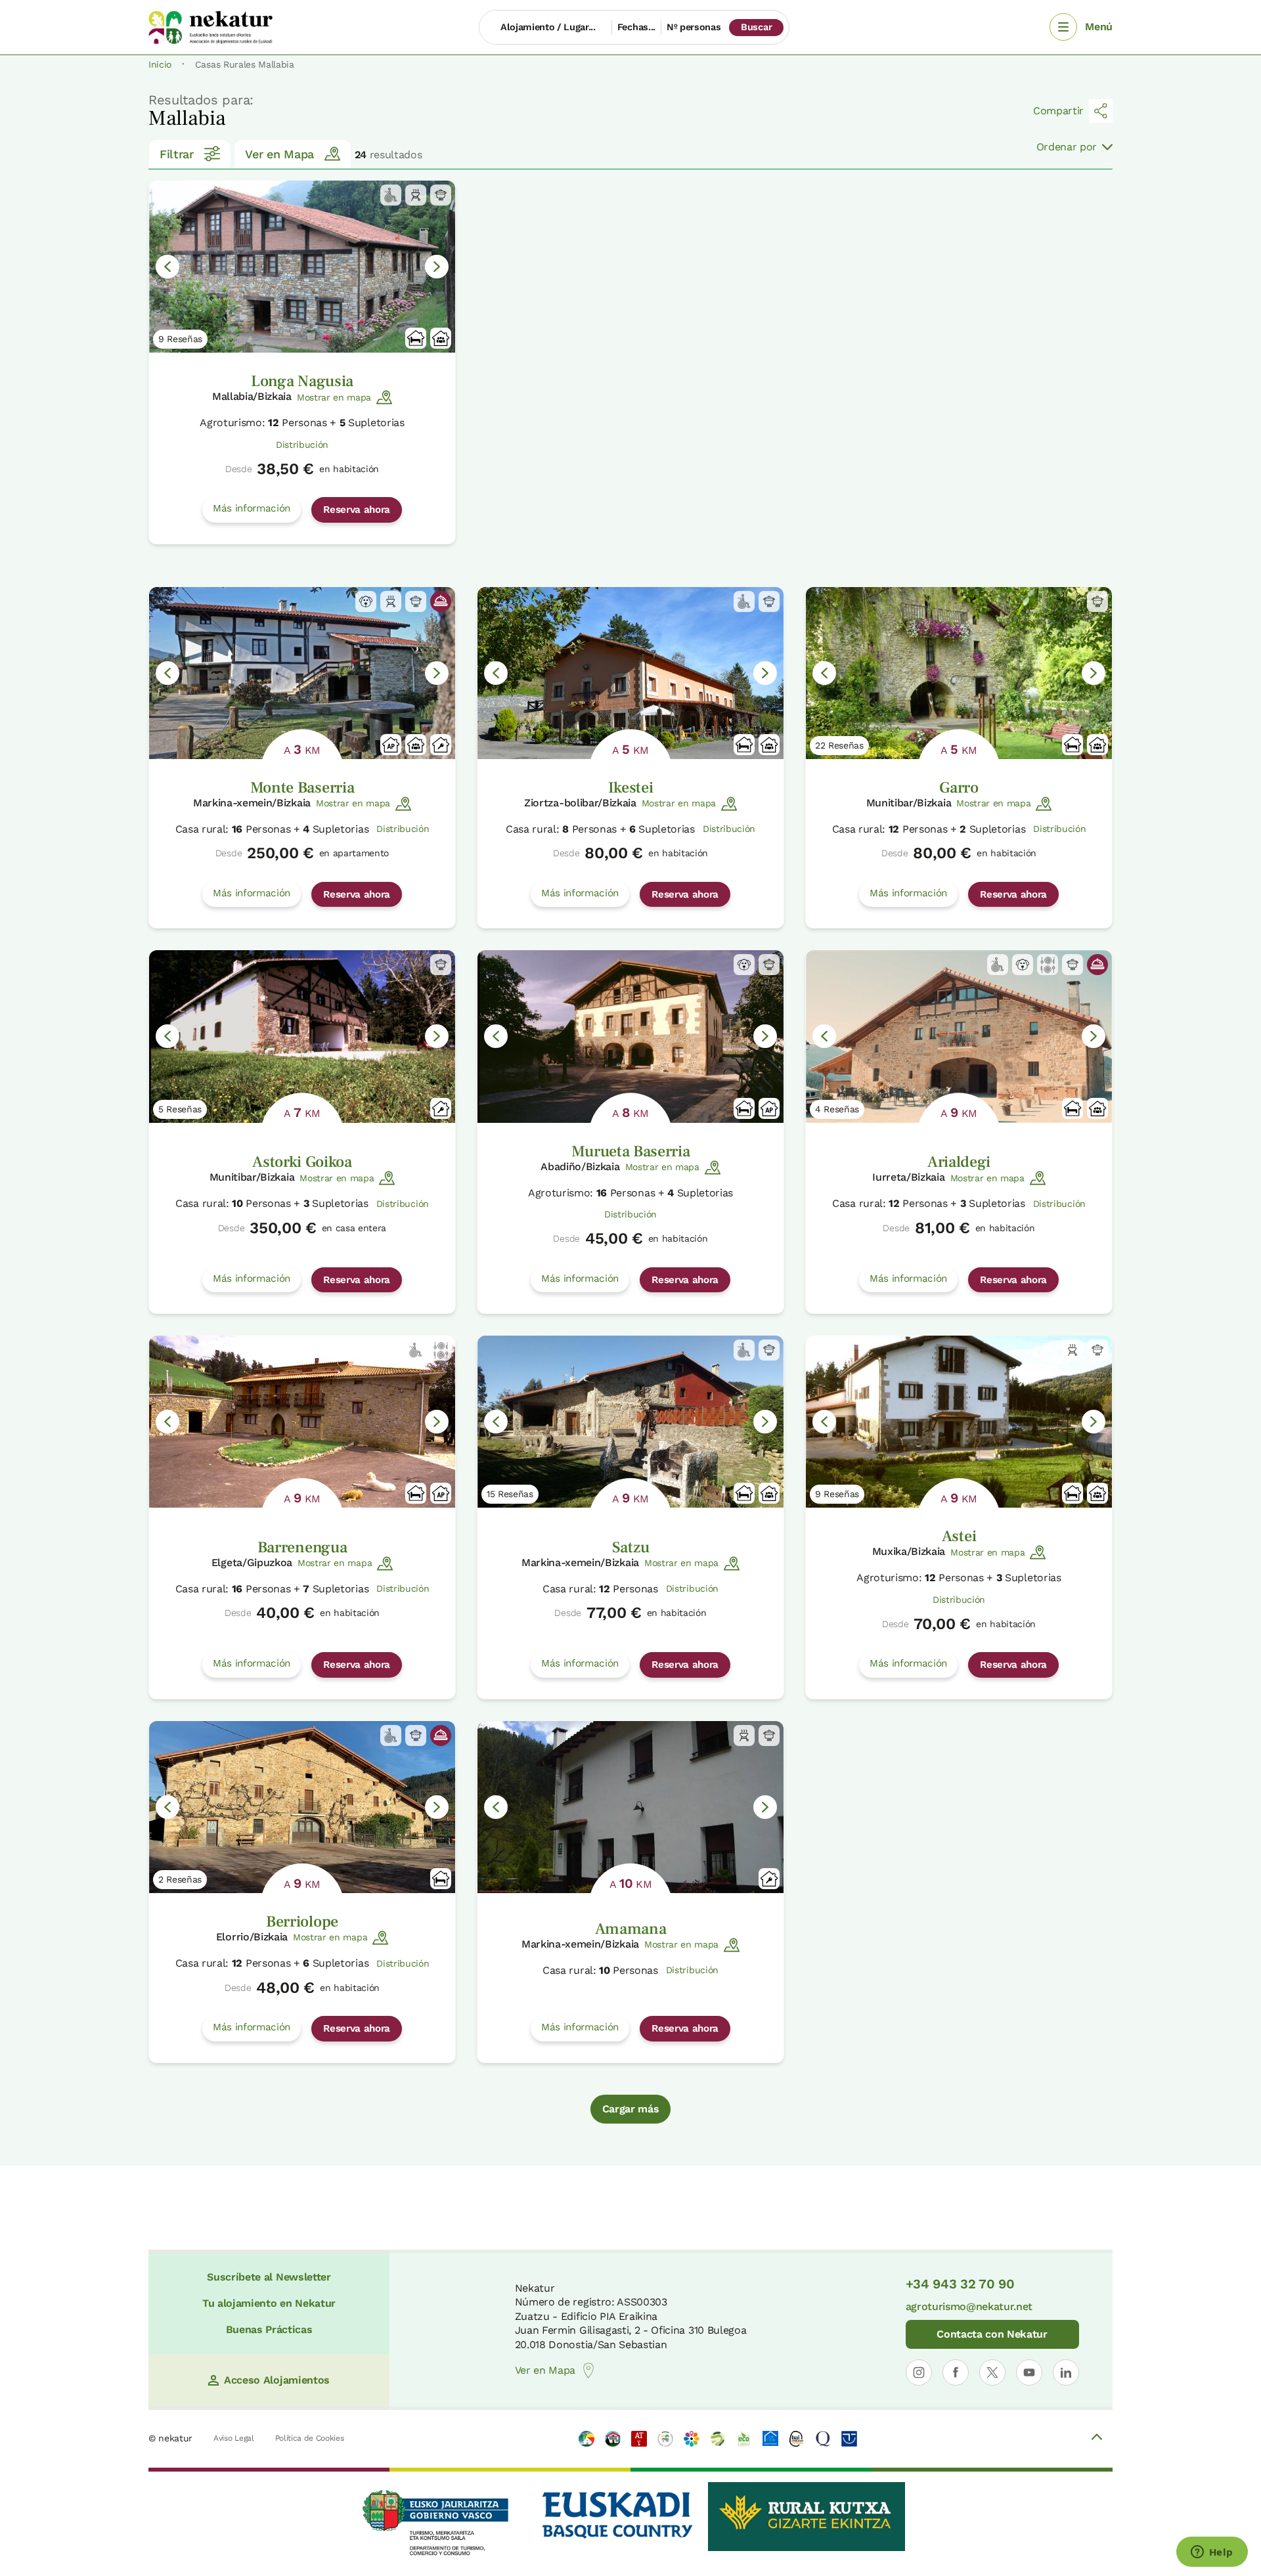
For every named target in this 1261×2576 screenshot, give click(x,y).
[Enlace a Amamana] (630, 1807)
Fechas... (636, 27)
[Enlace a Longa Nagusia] (302, 267)
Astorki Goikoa (302, 1162)
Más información (252, 508)
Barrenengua (302, 1547)
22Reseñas (839, 745)
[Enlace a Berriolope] (302, 1807)
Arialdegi (959, 1162)
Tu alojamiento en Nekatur (269, 2303)
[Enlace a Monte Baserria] (302, 673)
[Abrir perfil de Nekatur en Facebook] (956, 2372)
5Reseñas (180, 1109)
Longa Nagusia (302, 381)
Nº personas (694, 27)
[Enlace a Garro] (959, 673)
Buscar (756, 27)
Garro (959, 788)
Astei (959, 1536)
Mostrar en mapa (334, 397)
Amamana (631, 1929)
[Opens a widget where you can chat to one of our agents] (1212, 2553)
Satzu (630, 1547)
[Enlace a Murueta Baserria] (630, 1036)
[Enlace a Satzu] (630, 1422)
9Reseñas (180, 339)
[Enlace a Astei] (959, 1422)
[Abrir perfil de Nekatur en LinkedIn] (1066, 2372)
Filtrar (177, 154)
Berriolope (302, 1922)
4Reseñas (837, 1109)
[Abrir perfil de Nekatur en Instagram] (919, 2372)
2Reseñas (180, 1879)
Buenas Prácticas (269, 2329)
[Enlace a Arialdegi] (959, 1036)
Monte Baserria (302, 788)
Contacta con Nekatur (992, 2334)
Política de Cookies (310, 2438)
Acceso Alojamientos (277, 2380)
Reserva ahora (357, 510)
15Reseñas (510, 1494)
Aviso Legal (233, 2438)
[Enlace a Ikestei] (630, 673)
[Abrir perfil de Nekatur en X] (992, 2372)
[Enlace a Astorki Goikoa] (302, 1036)
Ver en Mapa (279, 154)
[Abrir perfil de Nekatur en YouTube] (1029, 2372)
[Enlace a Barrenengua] (302, 1422)
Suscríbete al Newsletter (269, 2277)
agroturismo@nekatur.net (969, 2306)
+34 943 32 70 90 (960, 2284)
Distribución (302, 445)
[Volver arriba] (1097, 2439)
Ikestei (631, 788)
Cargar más (631, 2109)
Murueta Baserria (631, 1151)
